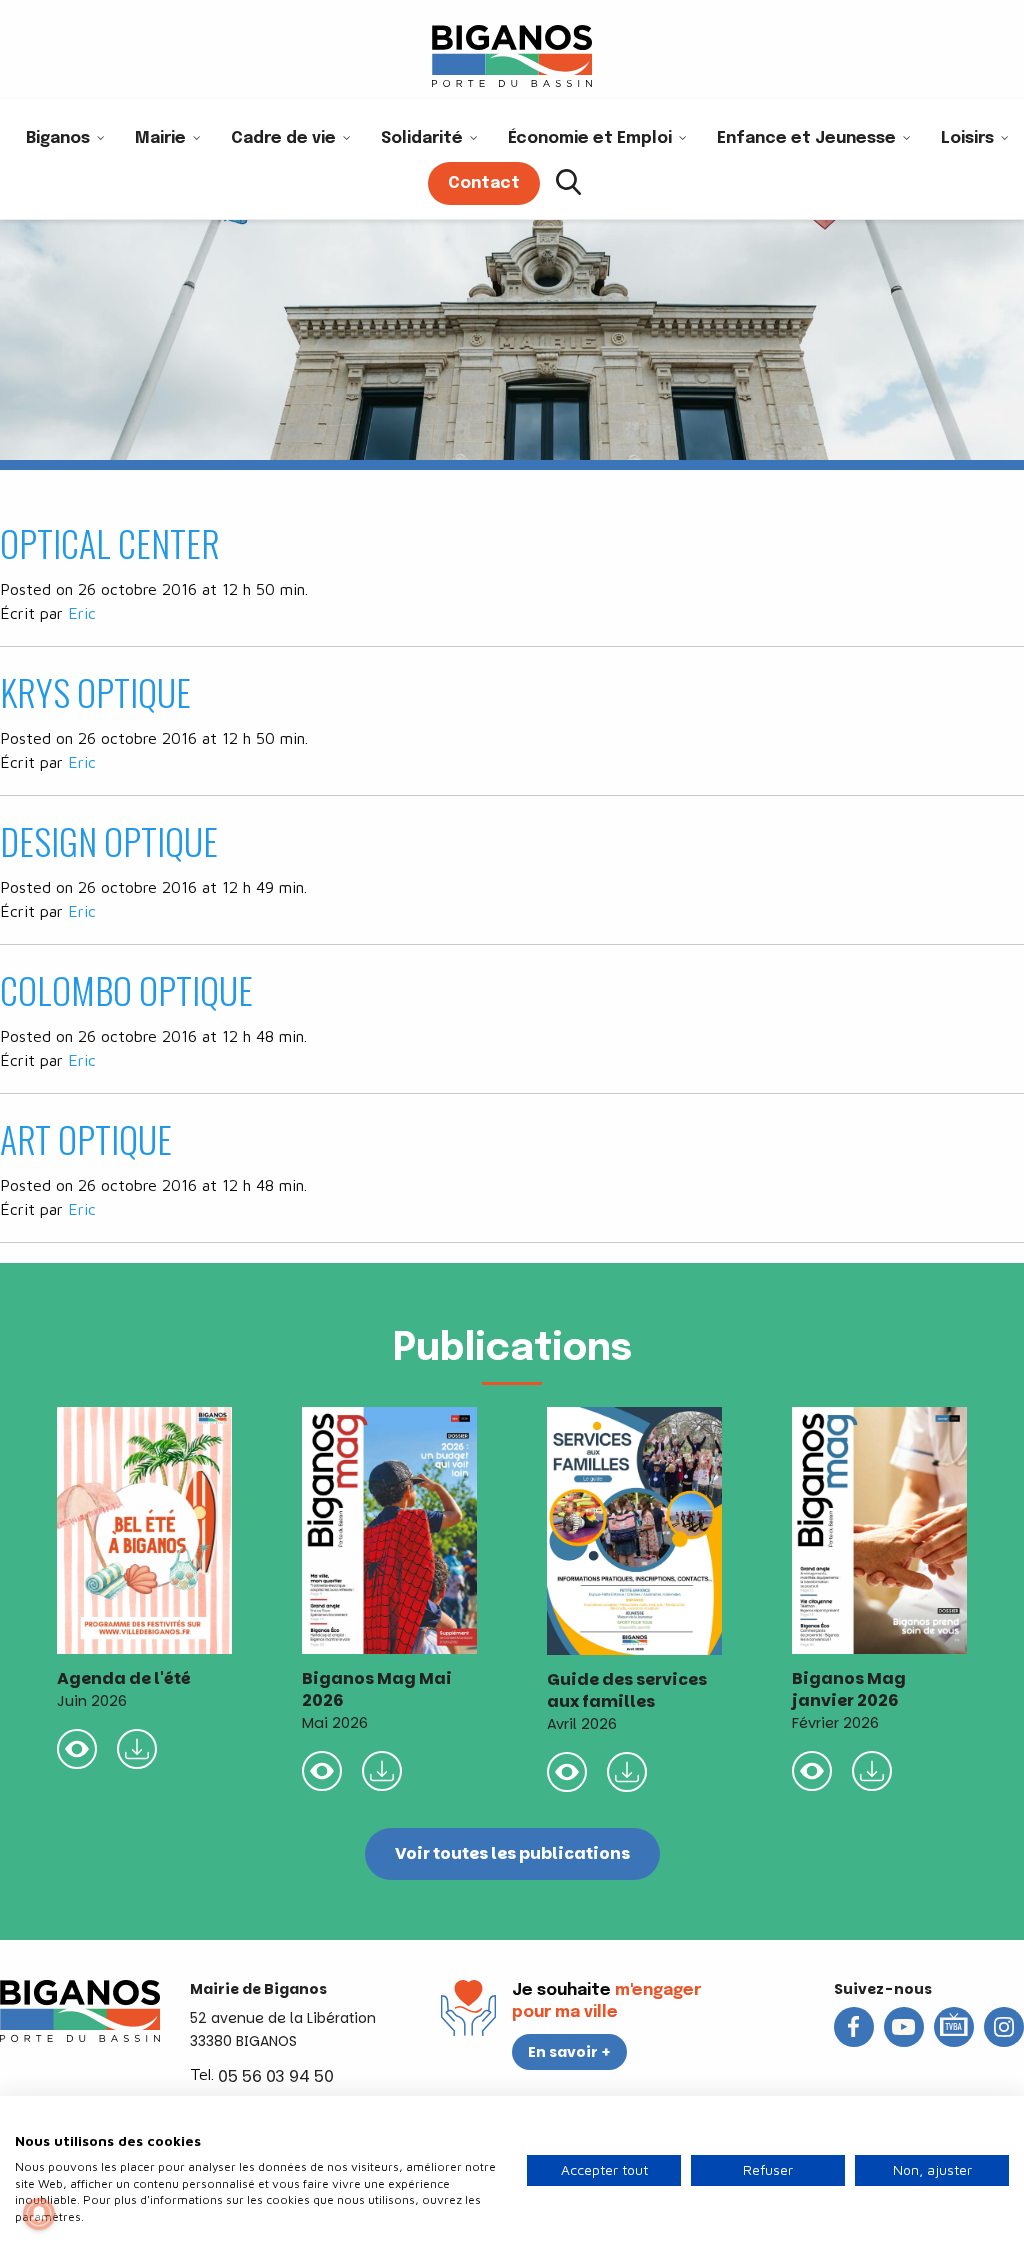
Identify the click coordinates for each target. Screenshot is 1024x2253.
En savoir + (569, 2052)
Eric (82, 613)
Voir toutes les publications (512, 1853)
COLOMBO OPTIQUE (126, 989)
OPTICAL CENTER (110, 542)
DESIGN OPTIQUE (109, 840)
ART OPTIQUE (86, 1138)
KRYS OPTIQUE (95, 691)
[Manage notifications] (39, 2214)
